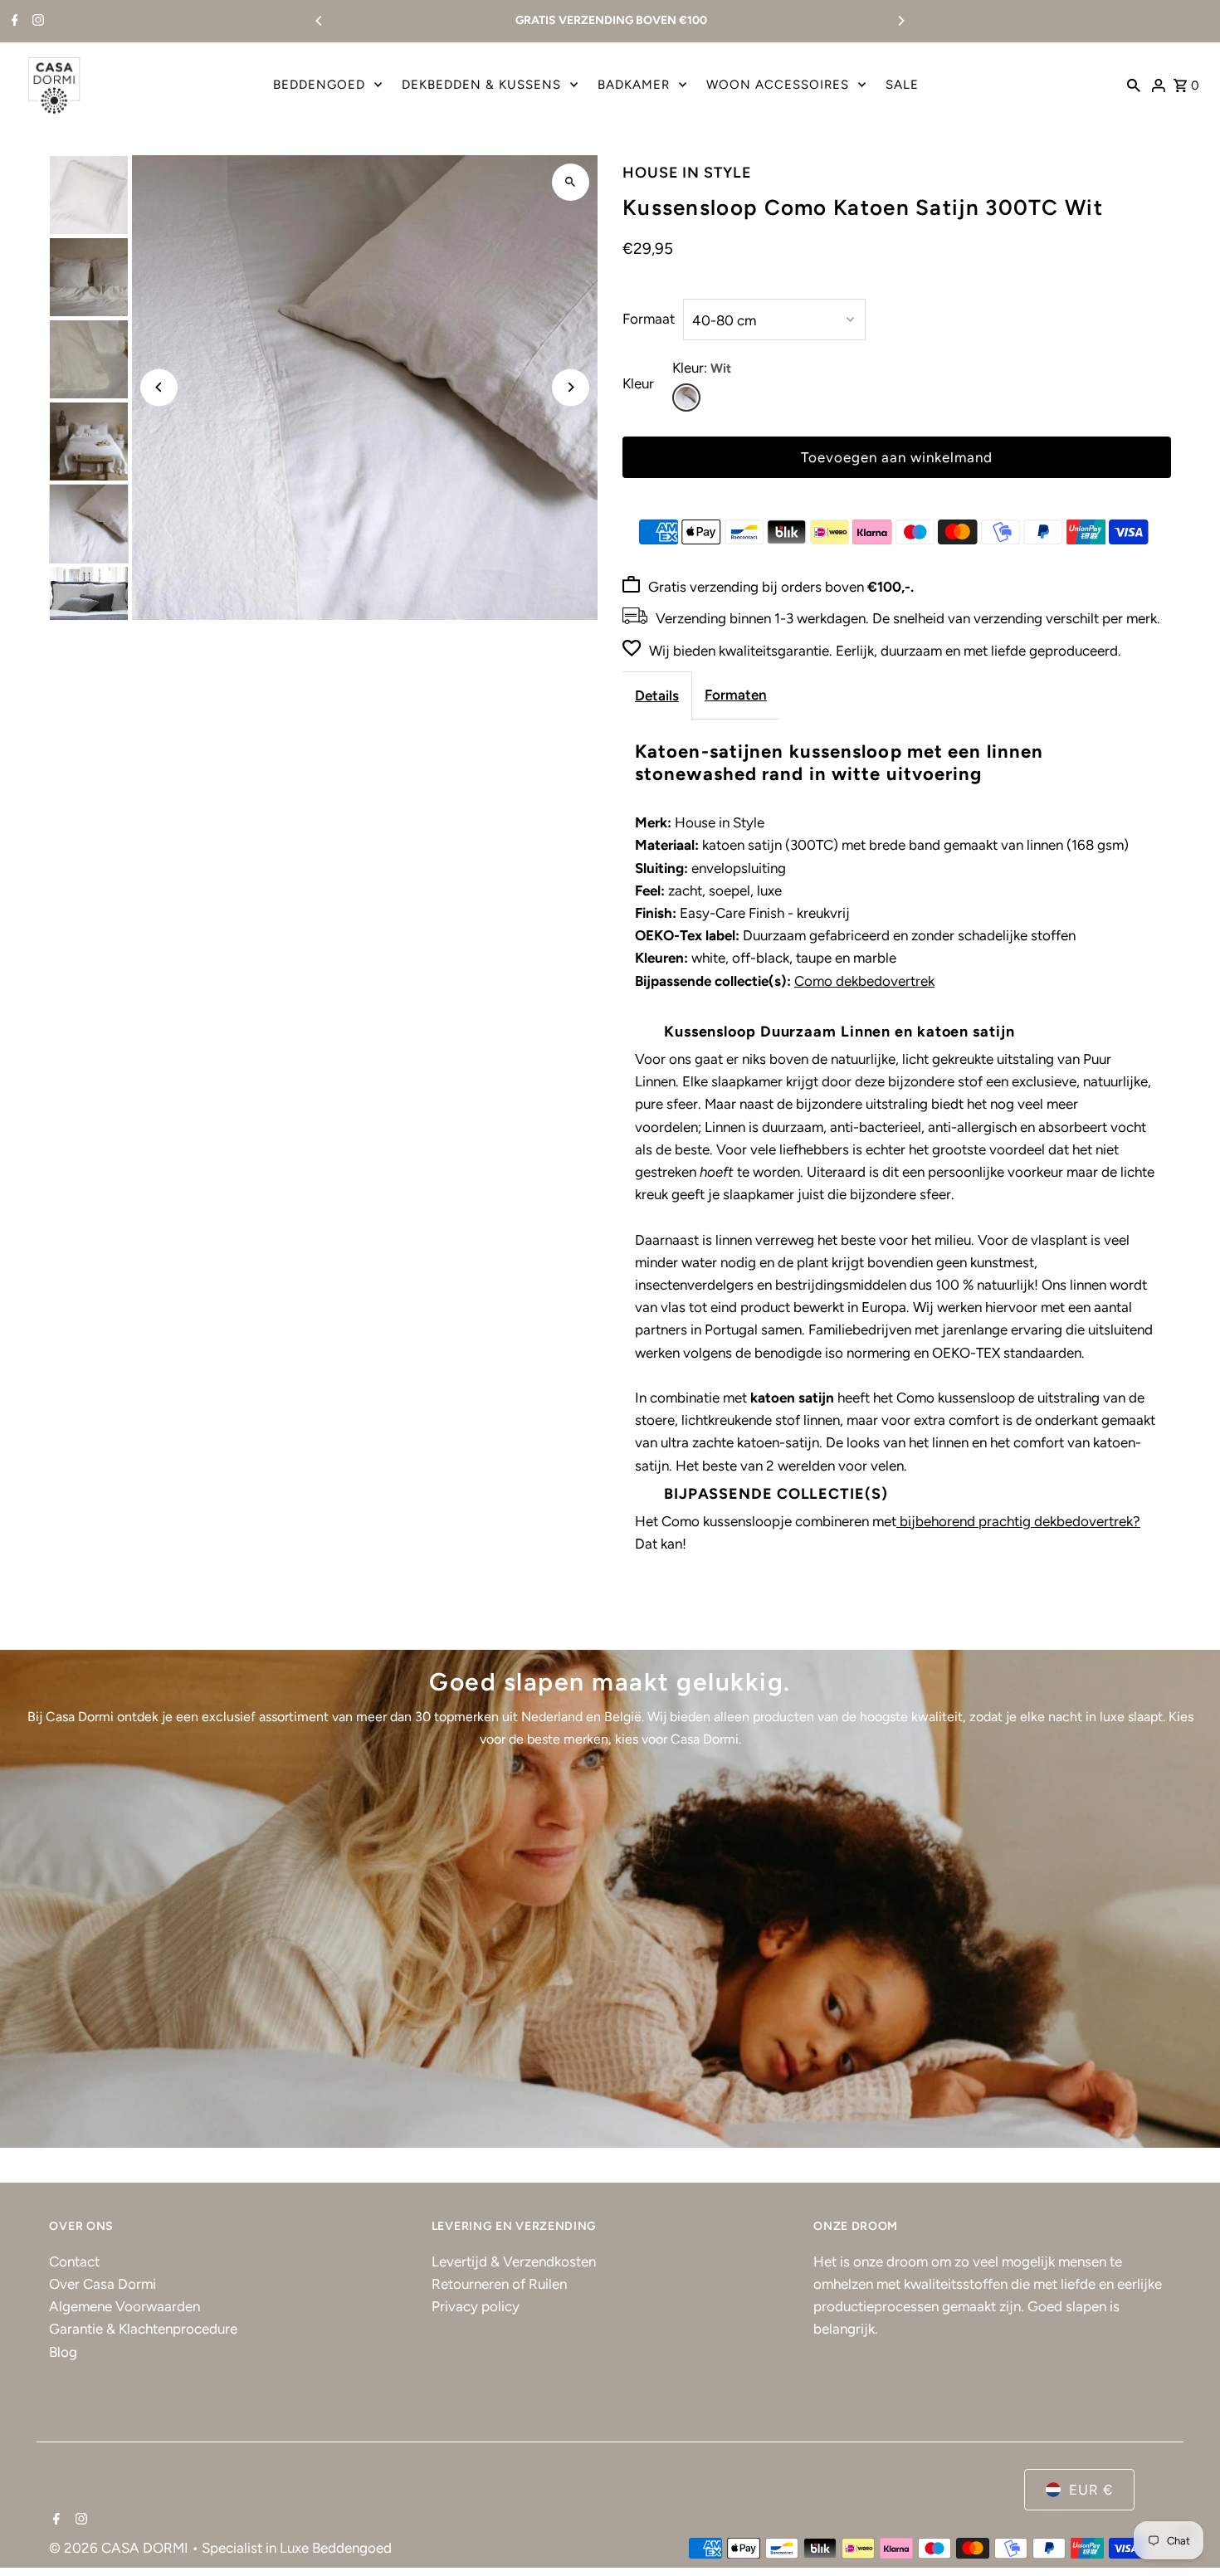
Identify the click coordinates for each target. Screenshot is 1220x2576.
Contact (74, 2261)
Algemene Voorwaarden (124, 2306)
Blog (63, 2352)
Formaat (649, 319)
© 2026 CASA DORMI (120, 2548)
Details (657, 695)
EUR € (1091, 2490)
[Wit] (686, 398)
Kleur (638, 383)
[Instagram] (36, 22)
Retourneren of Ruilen (499, 2284)
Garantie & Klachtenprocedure (143, 2329)
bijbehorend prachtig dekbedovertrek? (1018, 1521)
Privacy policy (476, 2306)
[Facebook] (13, 22)
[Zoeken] (1134, 85)
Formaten (736, 695)
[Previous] (320, 21)
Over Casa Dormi (102, 2284)
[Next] (900, 21)
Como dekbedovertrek (864, 981)
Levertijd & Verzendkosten (514, 2261)
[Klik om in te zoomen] (571, 182)
